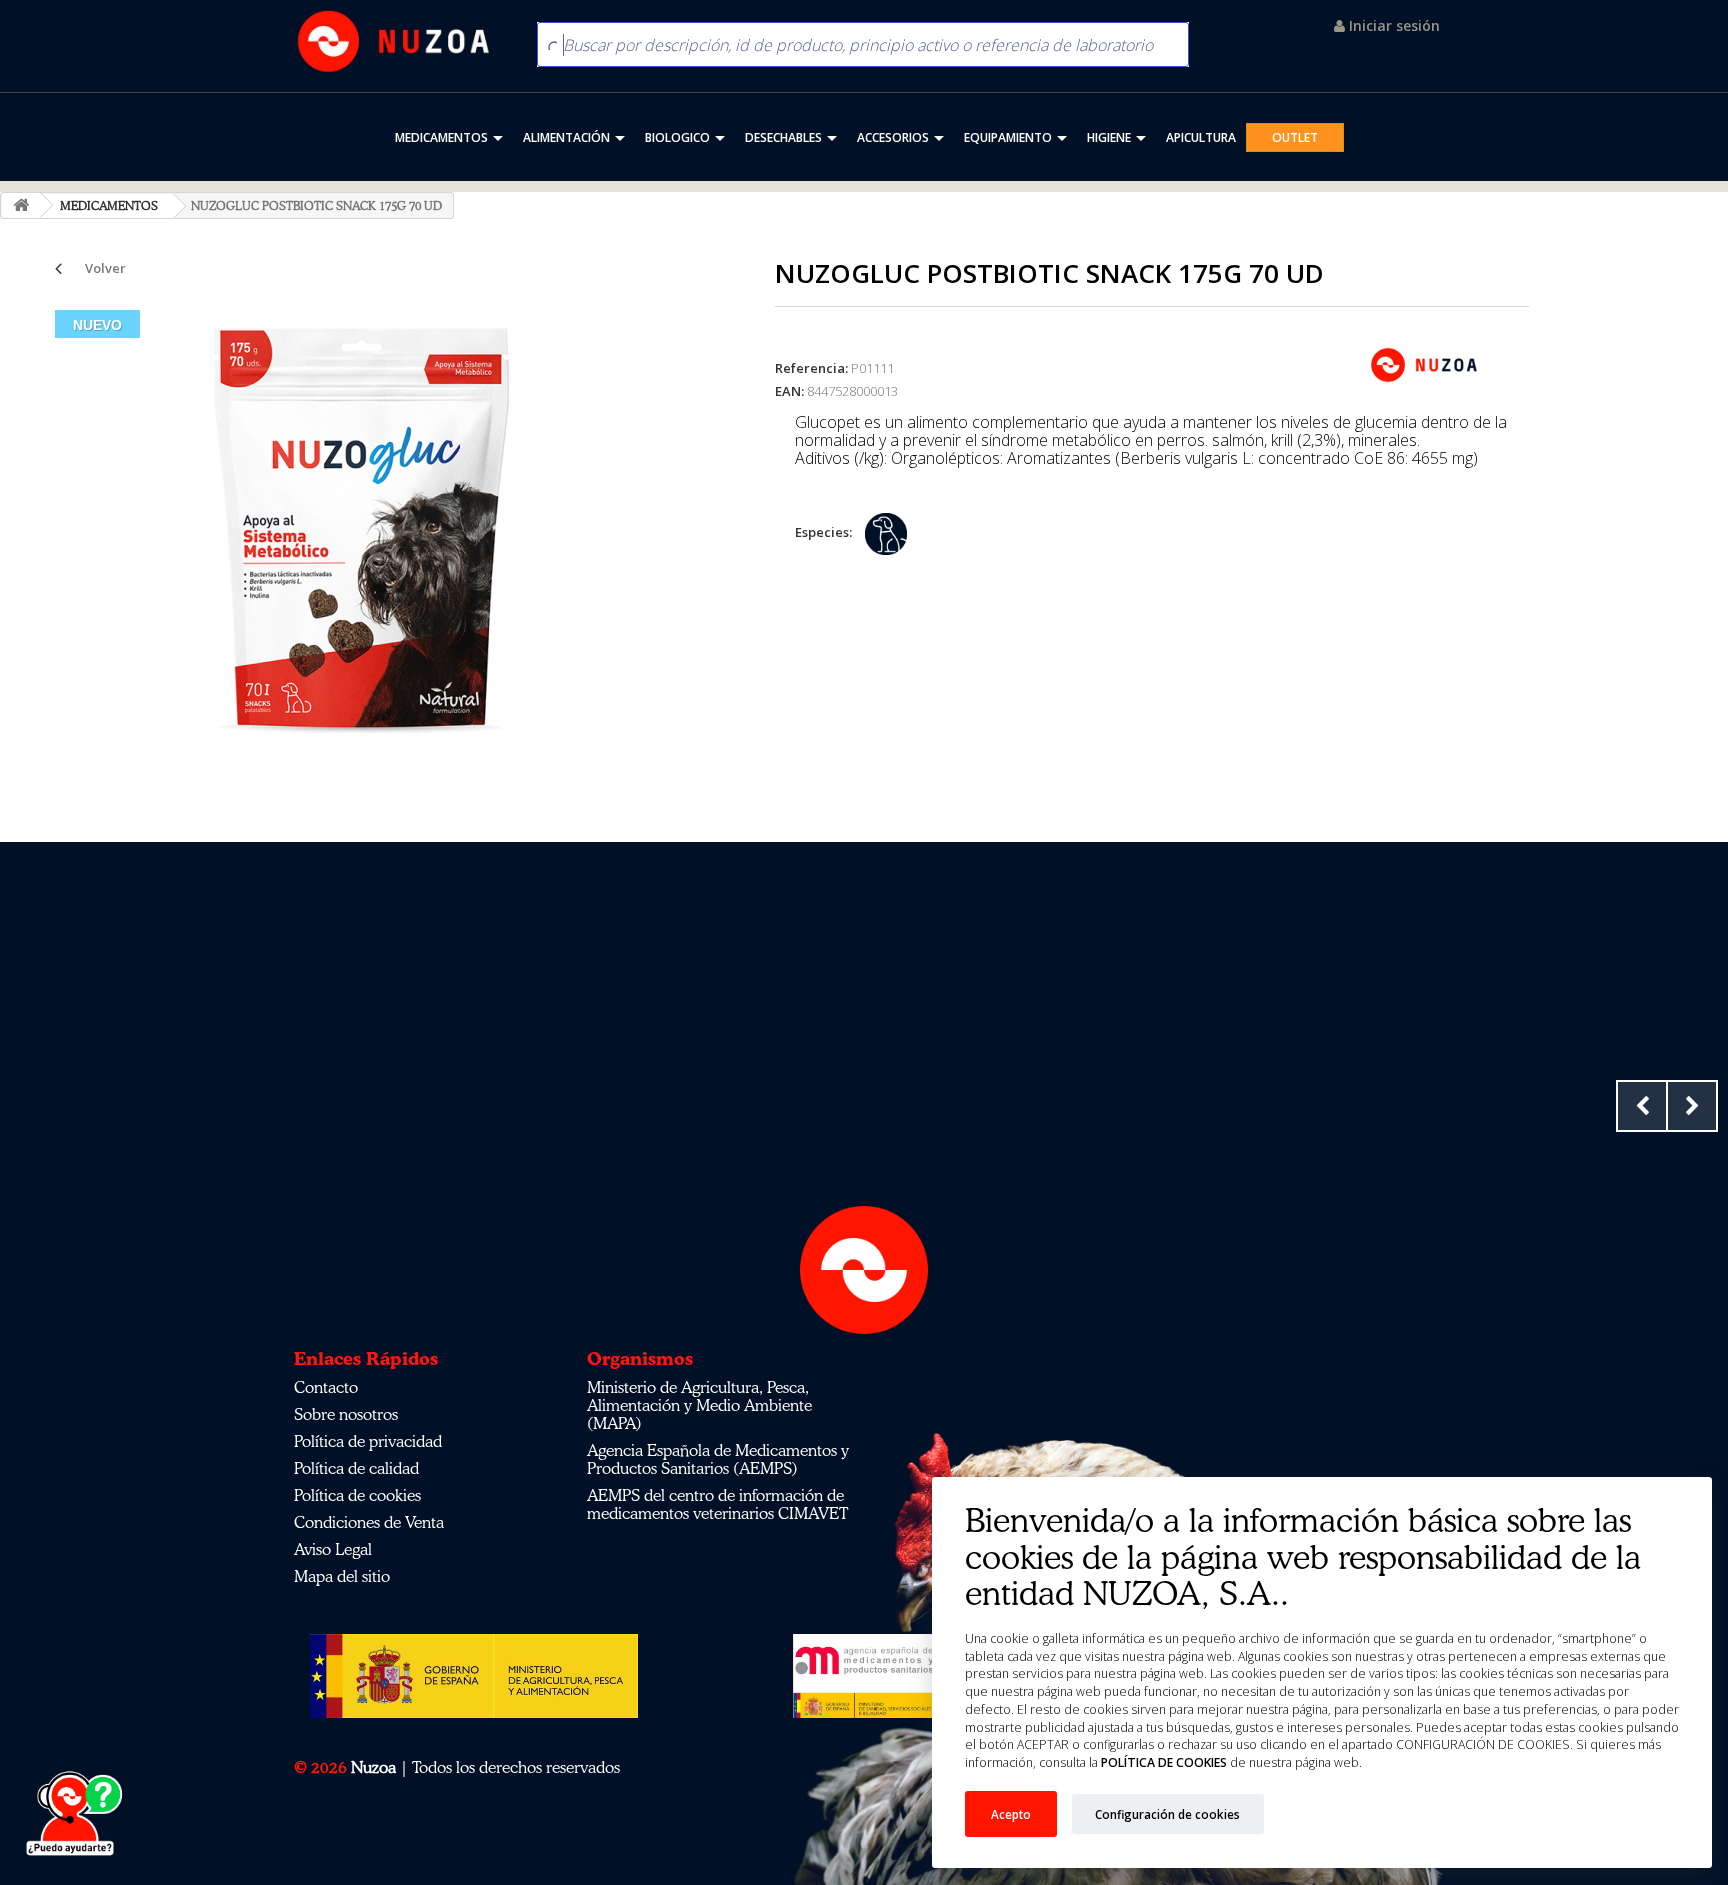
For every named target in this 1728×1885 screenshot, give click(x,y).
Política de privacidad (368, 1441)
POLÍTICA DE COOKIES (1163, 1762)
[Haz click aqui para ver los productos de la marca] (1424, 363)
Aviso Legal (333, 1549)
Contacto (326, 1387)
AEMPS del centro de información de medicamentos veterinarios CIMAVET (717, 1504)
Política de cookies (357, 1495)
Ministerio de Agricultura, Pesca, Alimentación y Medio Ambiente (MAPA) (699, 1405)
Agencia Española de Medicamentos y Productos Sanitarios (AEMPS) (718, 1459)
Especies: (823, 532)
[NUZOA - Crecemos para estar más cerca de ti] (394, 41)
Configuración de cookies (1167, 1814)
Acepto (1011, 1814)
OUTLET (1295, 137)
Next (1692, 1106)
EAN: (789, 391)
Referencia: (811, 368)
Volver (105, 268)
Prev (1642, 1106)
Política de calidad (356, 1468)
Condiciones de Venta (369, 1522)
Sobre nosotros (346, 1414)
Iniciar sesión (1392, 25)
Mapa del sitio (342, 1576)
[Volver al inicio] (21, 205)
